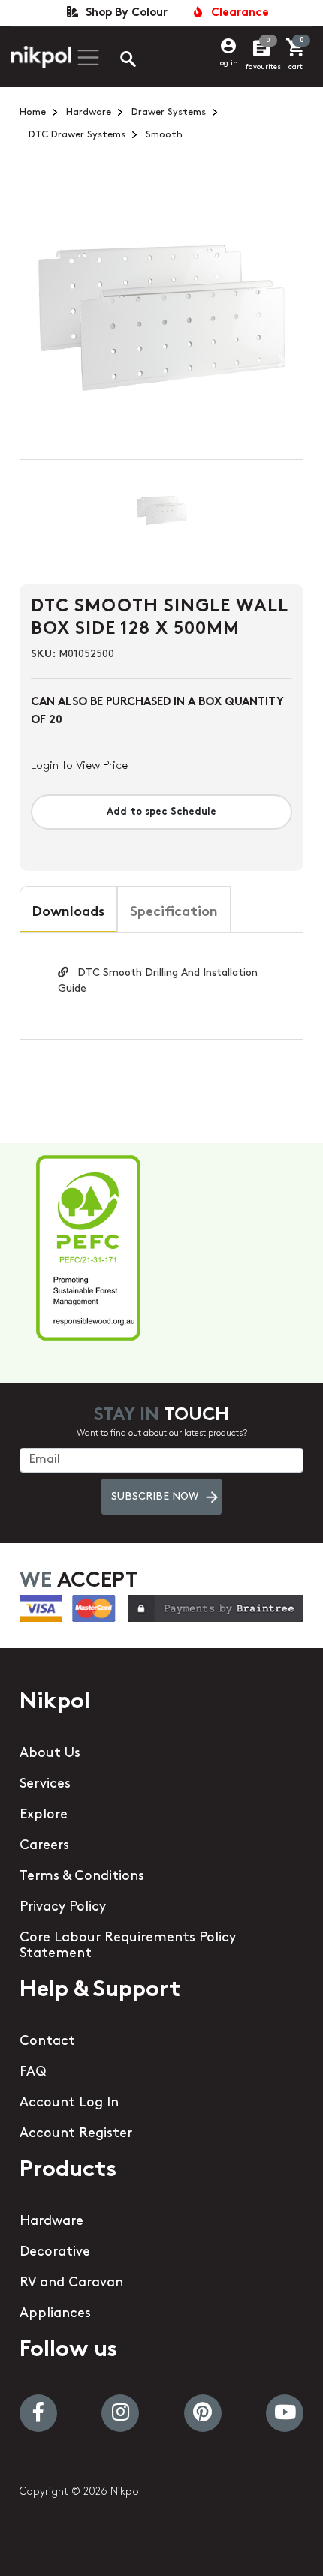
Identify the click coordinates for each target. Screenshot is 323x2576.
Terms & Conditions (82, 1877)
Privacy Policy (63, 1908)
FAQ (33, 2073)
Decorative (55, 2253)
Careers (44, 1846)
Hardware (89, 112)
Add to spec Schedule (161, 812)
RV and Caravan (71, 2283)
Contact (47, 2042)
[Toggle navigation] (86, 57)
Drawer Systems (169, 112)
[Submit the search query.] (116, 61)
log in (228, 63)
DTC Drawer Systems (77, 135)
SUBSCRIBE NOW (155, 1497)
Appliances (55, 2314)
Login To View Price (79, 766)
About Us (50, 1754)
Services (45, 1785)
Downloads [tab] (68, 913)
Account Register (76, 2134)
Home (33, 112)
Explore (44, 1815)
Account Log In (69, 2103)
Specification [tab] (174, 913)
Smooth (164, 135)
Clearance (237, 13)
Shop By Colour (124, 13)
